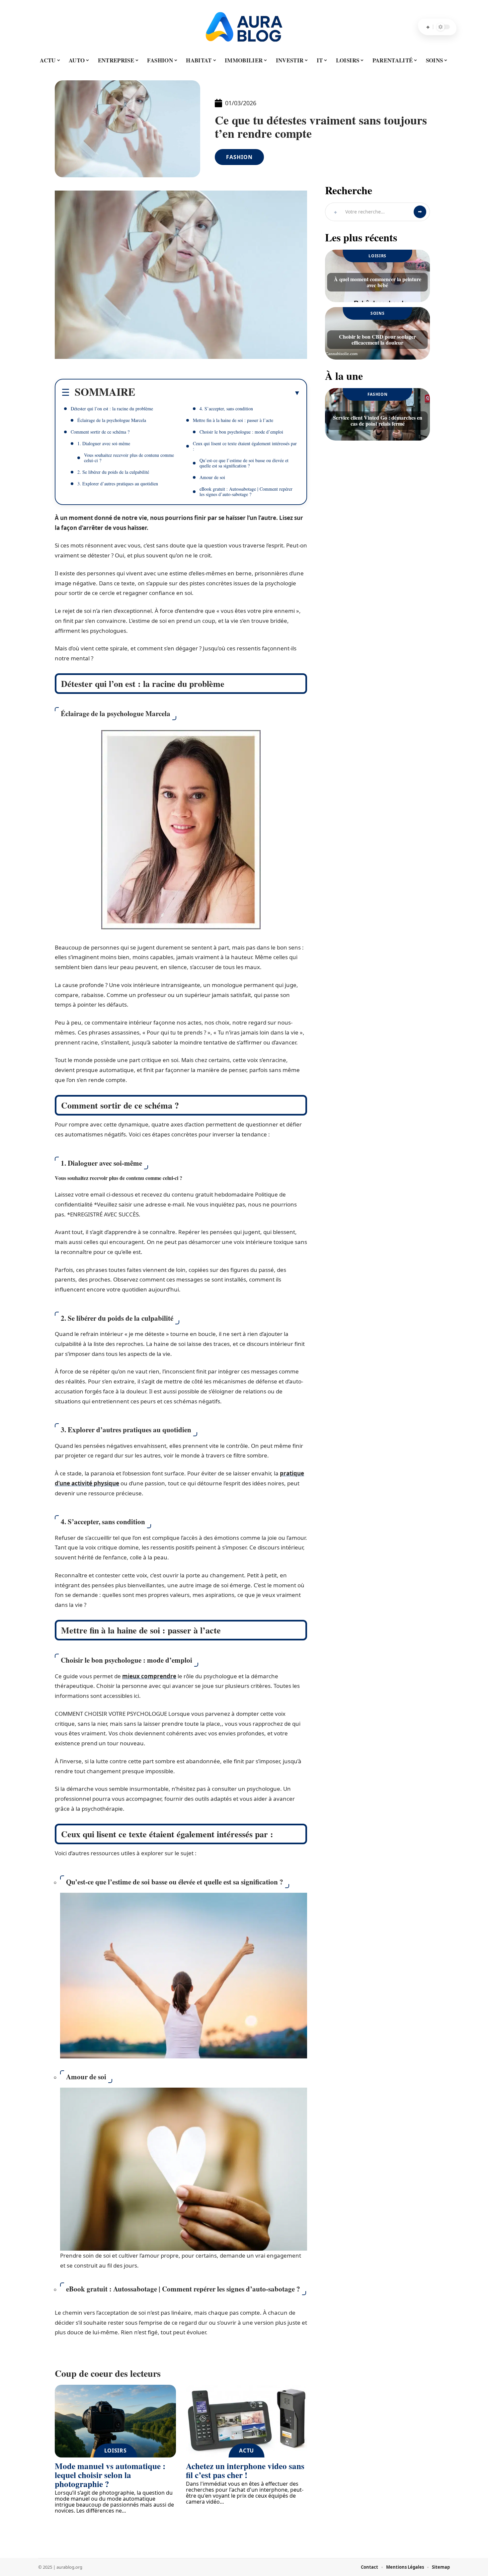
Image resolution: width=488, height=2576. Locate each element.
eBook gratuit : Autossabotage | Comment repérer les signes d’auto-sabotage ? (246, 492)
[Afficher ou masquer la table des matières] (218, 393)
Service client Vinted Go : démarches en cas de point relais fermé (378, 420)
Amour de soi (212, 477)
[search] (428, 27)
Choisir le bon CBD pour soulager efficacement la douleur (377, 339)
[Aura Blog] (244, 27)
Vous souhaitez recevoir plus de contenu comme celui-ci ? (129, 458)
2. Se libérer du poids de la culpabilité (113, 472)
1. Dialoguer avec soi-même (104, 443)
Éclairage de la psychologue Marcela (112, 420)
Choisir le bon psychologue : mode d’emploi (241, 432)
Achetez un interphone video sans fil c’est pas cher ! (245, 2470)
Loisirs (116, 2451)
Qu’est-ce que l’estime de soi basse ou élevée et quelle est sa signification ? (244, 463)
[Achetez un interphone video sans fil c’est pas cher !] (246, 2421)
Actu (246, 2451)
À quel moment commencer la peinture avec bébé (378, 282)
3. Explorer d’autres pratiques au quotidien (118, 484)
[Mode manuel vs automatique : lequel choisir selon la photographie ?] (115, 2421)
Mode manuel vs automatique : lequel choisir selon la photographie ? (110, 2475)
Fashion (239, 157)
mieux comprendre (149, 1676)
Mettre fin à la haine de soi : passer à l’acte (233, 420)
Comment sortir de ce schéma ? (100, 432)
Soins (378, 313)
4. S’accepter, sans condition (226, 409)
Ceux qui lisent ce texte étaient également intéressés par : (245, 446)
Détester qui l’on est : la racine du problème (112, 409)
